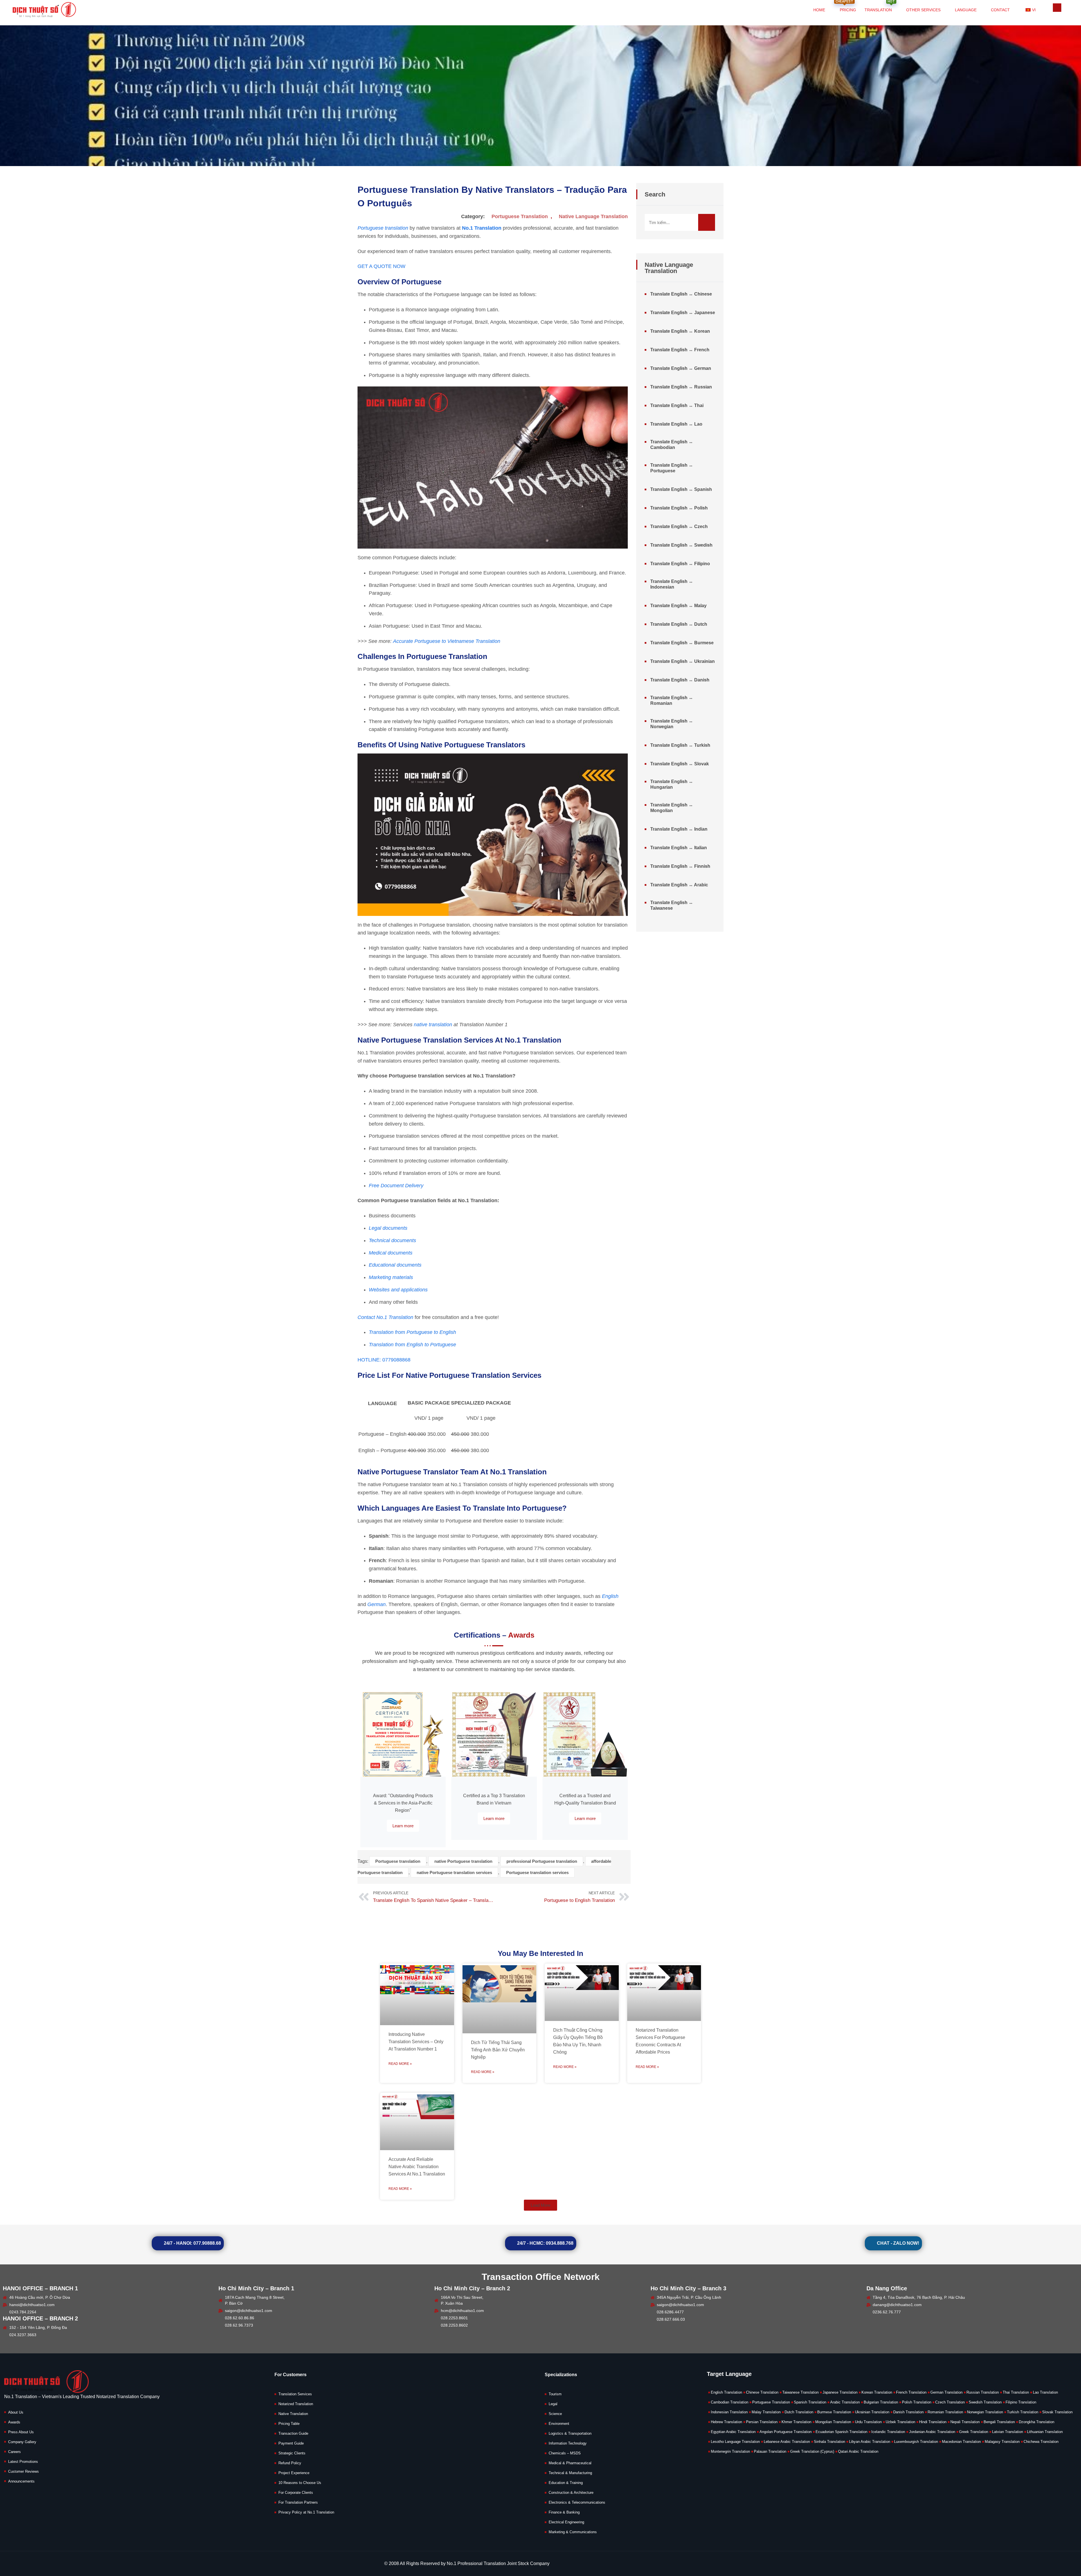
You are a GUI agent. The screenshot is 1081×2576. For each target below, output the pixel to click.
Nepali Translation (965, 2422)
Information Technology (568, 2443)
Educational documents (395, 1265)
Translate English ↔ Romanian (672, 700)
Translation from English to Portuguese (412, 1345)
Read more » (400, 2064)
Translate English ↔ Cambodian (672, 445)
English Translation (726, 2392)
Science (555, 2414)
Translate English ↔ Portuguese (672, 468)
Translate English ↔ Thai (677, 405)
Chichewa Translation (1041, 2442)
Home (819, 10)
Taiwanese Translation (800, 2392)
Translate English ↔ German (681, 368)
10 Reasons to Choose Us (300, 2483)
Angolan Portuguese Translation (786, 2432)
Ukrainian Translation (872, 2412)
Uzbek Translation (900, 2422)
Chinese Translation (762, 2392)
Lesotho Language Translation (735, 2442)
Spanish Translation (810, 2402)
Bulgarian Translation (881, 2402)
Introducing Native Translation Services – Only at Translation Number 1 (416, 2042)
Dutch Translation (799, 2412)
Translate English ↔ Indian (679, 829)
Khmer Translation (796, 2422)
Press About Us (21, 2432)
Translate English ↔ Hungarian (672, 784)
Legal (553, 2404)
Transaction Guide (293, 2433)
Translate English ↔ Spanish (681, 489)
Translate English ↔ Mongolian (672, 808)
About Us (16, 2412)
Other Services (923, 10)
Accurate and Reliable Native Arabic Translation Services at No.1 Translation (417, 2167)
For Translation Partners (298, 2502)
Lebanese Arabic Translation (787, 2442)
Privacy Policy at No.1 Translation (306, 2512)
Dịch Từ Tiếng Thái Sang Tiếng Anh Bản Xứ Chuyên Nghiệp (498, 2050)
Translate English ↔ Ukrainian (683, 661)
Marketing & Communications (573, 2532)
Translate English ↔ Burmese (682, 643)
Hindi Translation (933, 2422)
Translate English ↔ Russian (681, 387)
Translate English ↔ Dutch (679, 624)
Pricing (846, 6)
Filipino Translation (1021, 2402)
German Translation (946, 2392)
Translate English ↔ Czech (679, 526)
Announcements (21, 2481)
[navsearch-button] (1057, 8)
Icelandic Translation (888, 2432)
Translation (880, 6)
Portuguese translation (398, 1861)
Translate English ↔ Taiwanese (672, 905)
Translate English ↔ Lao (676, 424)
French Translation (911, 2392)
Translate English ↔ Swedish (681, 545)
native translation (433, 1025)
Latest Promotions (23, 2462)
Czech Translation (950, 2402)
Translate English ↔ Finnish (680, 866)
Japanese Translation (840, 2392)
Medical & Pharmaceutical (570, 2463)
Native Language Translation (593, 216)
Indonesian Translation (729, 2412)
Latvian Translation (1008, 2432)
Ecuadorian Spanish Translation (841, 2432)
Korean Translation (877, 2392)
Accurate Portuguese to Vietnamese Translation (447, 641)
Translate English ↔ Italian (679, 848)
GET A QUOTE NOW (381, 266)
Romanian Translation (945, 2412)
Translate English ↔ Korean (680, 331)
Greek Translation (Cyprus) (812, 2451)
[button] (540, 2205)
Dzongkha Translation (1037, 2422)
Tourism (555, 2394)
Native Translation (293, 2414)
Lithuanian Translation (1045, 2432)
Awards (14, 2422)
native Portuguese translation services (454, 1872)
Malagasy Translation (1002, 2442)
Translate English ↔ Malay (678, 606)
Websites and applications (398, 1290)
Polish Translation (917, 2402)
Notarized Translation (296, 2404)
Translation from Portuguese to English (412, 1332)
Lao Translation (1045, 2392)
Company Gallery (22, 2442)
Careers (14, 2452)
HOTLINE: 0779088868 (384, 1360)
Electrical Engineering (566, 2522)
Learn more (403, 1826)
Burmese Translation (834, 2412)
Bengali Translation (999, 2422)
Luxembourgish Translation (916, 2442)
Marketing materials (391, 1277)
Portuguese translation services (537, 1872)
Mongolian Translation (833, 2422)
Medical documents (391, 1253)
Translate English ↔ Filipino (680, 564)
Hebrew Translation (726, 2422)
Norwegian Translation (985, 2412)
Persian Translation (762, 2422)
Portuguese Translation (520, 216)
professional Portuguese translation (542, 1861)
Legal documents (388, 1228)
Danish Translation (908, 2412)
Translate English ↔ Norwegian (672, 724)
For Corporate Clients (296, 2493)
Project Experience (294, 2473)
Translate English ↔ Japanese (683, 313)
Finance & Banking (564, 2512)
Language (966, 10)
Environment (559, 2424)
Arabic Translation (845, 2402)
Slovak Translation (1057, 2412)
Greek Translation (974, 2432)
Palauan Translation (770, 2451)
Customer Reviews (24, 2471)
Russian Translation (983, 2392)
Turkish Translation (1023, 2412)
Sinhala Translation (829, 2442)
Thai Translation (1016, 2392)
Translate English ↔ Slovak (680, 764)
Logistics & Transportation (570, 2433)
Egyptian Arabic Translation (733, 2432)
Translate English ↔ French (680, 350)
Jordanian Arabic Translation (932, 2432)
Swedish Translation (985, 2402)
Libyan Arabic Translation (870, 2442)
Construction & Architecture (571, 2493)
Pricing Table (289, 2424)
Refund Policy (290, 2463)
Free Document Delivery (396, 1186)
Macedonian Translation (961, 2442)
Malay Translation (766, 2412)
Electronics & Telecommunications (577, 2502)
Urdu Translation (868, 2422)
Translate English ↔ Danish (680, 680)
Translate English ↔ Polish (679, 508)
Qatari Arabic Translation (858, 2451)
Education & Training (566, 2483)
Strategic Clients (292, 2453)
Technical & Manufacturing (570, 2473)
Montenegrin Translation (730, 2451)
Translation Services (295, 2394)
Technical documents (392, 1240)
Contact (1000, 10)
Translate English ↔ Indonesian (672, 584)
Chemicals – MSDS (565, 2453)
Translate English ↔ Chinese (681, 294)
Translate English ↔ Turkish (680, 745)
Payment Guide (291, 2443)
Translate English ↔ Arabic (679, 885)
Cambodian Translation (730, 2402)
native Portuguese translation (463, 1861)
